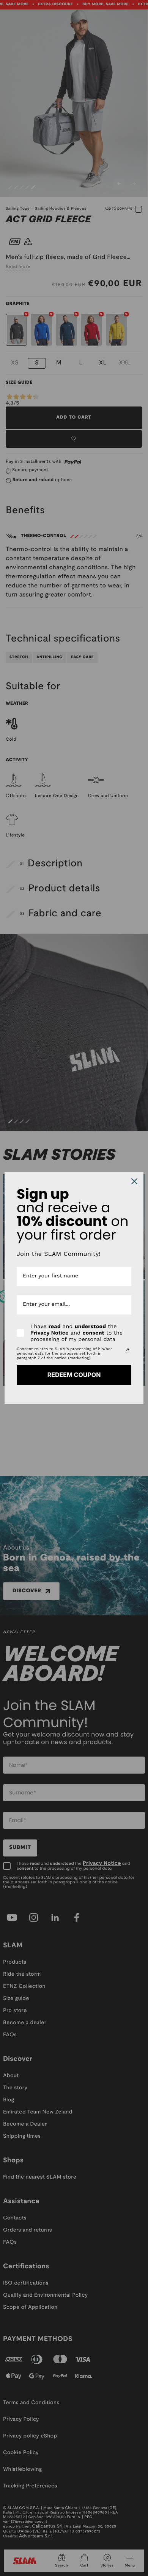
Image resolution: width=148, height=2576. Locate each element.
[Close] (134, 1181)
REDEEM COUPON (74, 1375)
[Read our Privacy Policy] (127, 1350)
